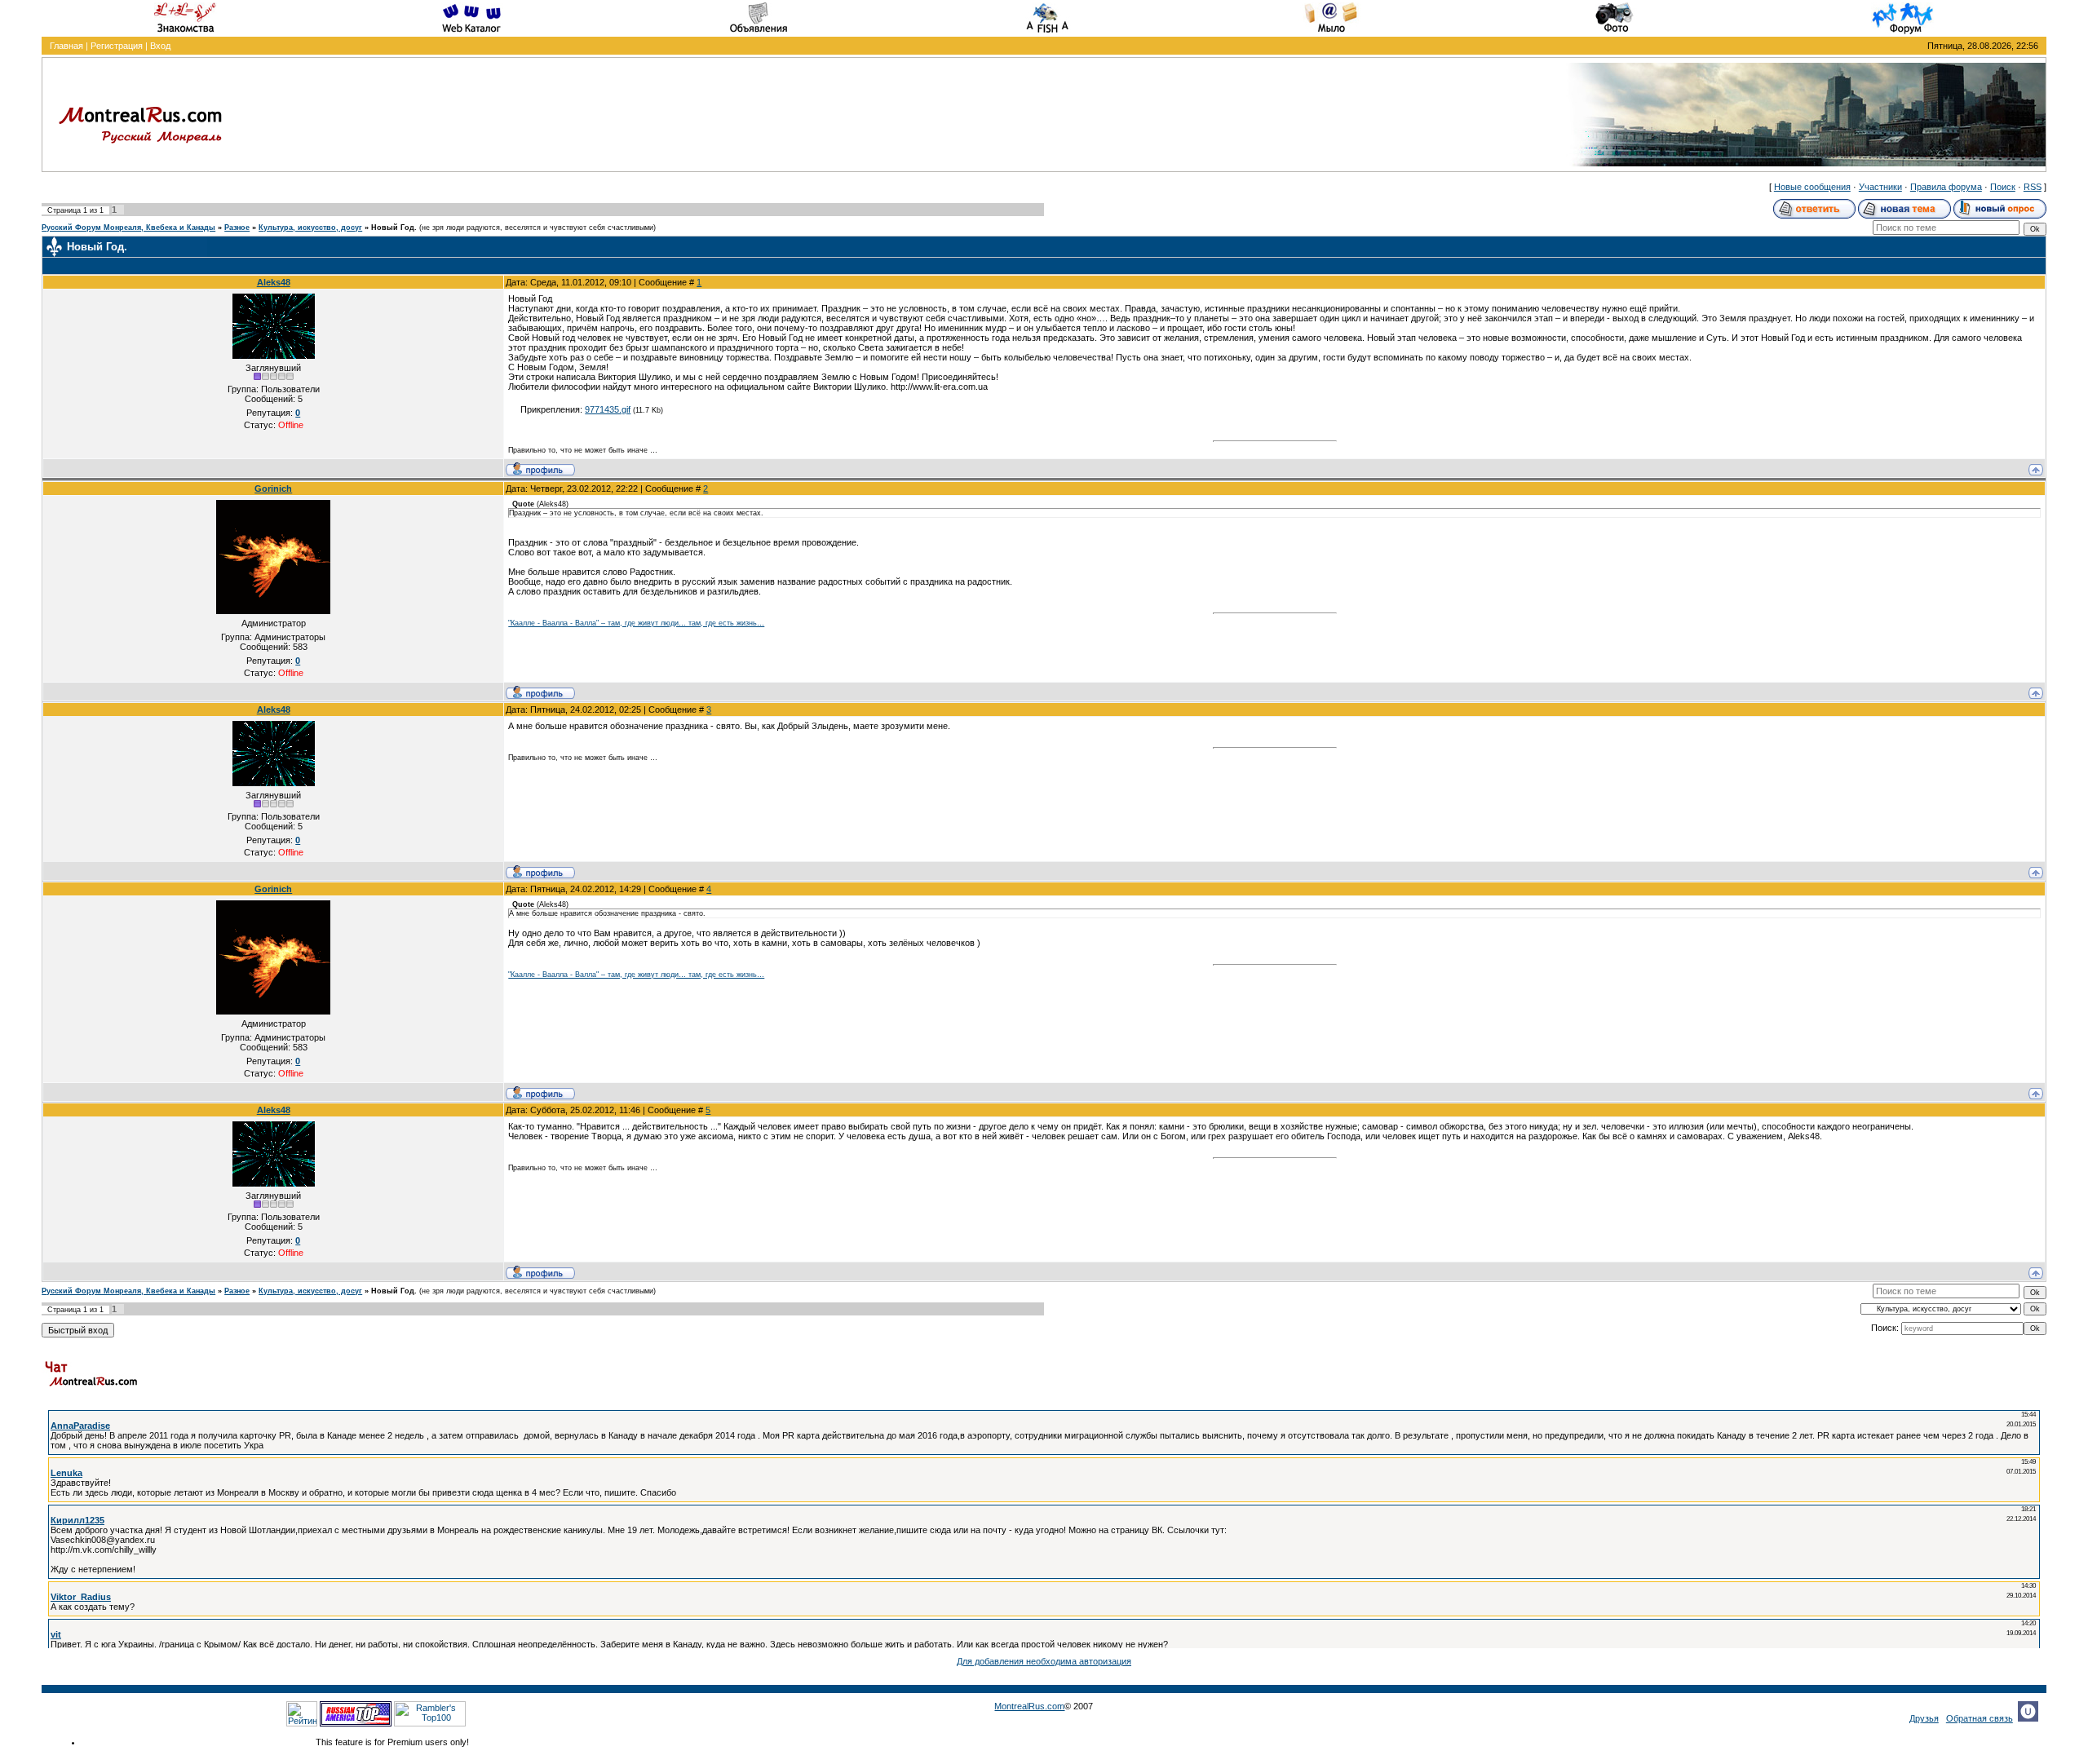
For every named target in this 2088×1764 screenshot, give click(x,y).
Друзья (1924, 1718)
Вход (160, 46)
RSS (2033, 187)
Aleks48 (274, 282)
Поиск (2003, 187)
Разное (237, 228)
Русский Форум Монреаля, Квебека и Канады (128, 228)
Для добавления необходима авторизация (1044, 1661)
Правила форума (1946, 187)
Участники (1880, 187)
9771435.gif (608, 409)
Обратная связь (1980, 1718)
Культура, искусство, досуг (310, 228)
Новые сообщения (1812, 187)
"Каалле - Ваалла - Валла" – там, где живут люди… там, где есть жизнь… (636, 623)
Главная (66, 46)
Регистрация (117, 46)
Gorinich (273, 489)
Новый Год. (394, 228)
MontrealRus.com (1029, 1706)
